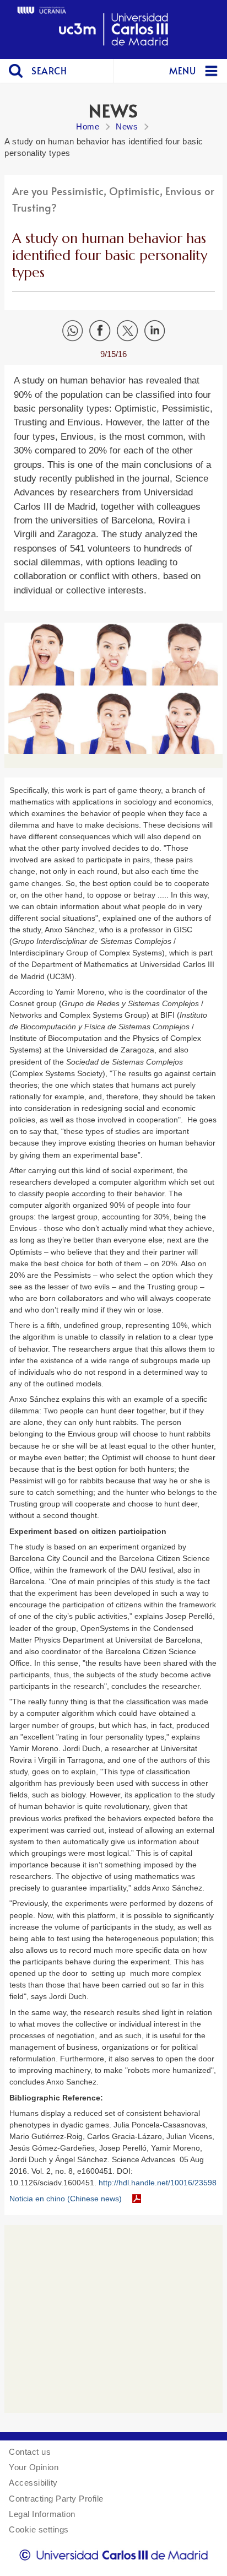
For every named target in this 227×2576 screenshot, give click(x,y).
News (127, 126)
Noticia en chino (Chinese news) (66, 2199)
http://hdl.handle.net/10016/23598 (158, 2183)
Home (88, 126)
